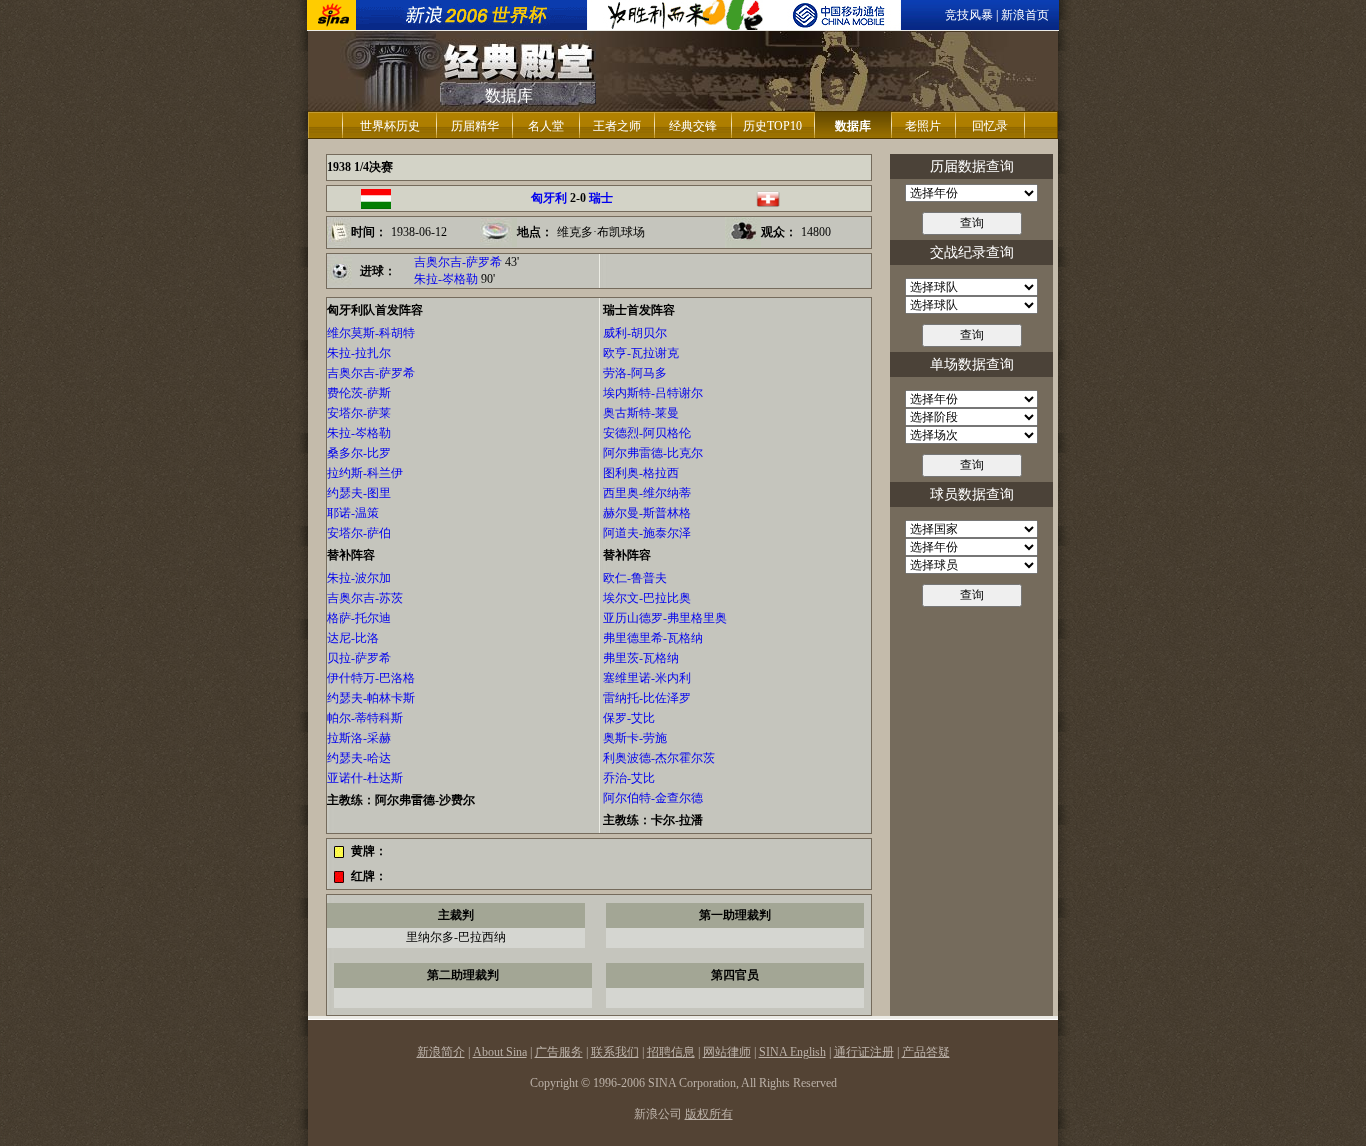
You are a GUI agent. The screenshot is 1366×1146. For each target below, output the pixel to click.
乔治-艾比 (629, 778)
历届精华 (475, 126)
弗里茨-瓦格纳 (641, 658)
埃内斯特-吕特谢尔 (653, 393)
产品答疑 (926, 1052)
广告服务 (559, 1052)
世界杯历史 (390, 126)
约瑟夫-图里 (359, 493)
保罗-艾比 (629, 718)
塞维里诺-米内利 (647, 678)
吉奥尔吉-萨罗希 (458, 262)
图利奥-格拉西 (641, 473)
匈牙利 (549, 198)
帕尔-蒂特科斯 (365, 718)
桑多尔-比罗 (359, 453)
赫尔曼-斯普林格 (647, 513)
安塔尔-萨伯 (359, 533)
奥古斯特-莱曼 (641, 413)
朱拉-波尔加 (359, 578)
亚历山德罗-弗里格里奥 (665, 618)
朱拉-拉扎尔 (359, 353)
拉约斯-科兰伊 (365, 473)
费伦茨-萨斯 (359, 393)
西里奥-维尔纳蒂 (647, 493)
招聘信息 (671, 1052)
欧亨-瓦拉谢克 (641, 353)
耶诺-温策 (353, 513)
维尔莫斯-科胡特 (371, 333)
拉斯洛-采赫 (359, 738)
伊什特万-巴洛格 (371, 678)
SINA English (792, 1052)
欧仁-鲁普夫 (635, 578)
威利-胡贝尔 (635, 333)
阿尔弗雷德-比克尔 (653, 453)
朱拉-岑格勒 (446, 279)
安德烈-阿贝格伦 (647, 433)
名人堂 (546, 126)
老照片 (923, 126)
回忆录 (990, 126)
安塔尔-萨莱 (359, 413)
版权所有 (709, 1114)
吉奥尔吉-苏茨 (365, 598)
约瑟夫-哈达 (359, 758)
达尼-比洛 (353, 638)
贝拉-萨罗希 (359, 658)
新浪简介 (441, 1052)
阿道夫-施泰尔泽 (647, 533)
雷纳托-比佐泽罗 (647, 698)
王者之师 (617, 126)
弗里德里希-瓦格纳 (653, 638)
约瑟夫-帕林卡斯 (371, 698)
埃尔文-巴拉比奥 (647, 598)
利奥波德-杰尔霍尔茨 (659, 758)
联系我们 (615, 1052)
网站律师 (727, 1052)
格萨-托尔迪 (359, 618)
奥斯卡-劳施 (635, 738)
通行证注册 (864, 1052)
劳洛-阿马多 (635, 373)
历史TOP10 (772, 126)
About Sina (500, 1052)
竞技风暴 (969, 15)
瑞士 (601, 198)
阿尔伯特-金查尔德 (653, 798)
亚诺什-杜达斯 (365, 778)
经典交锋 (693, 126)
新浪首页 (1025, 15)
